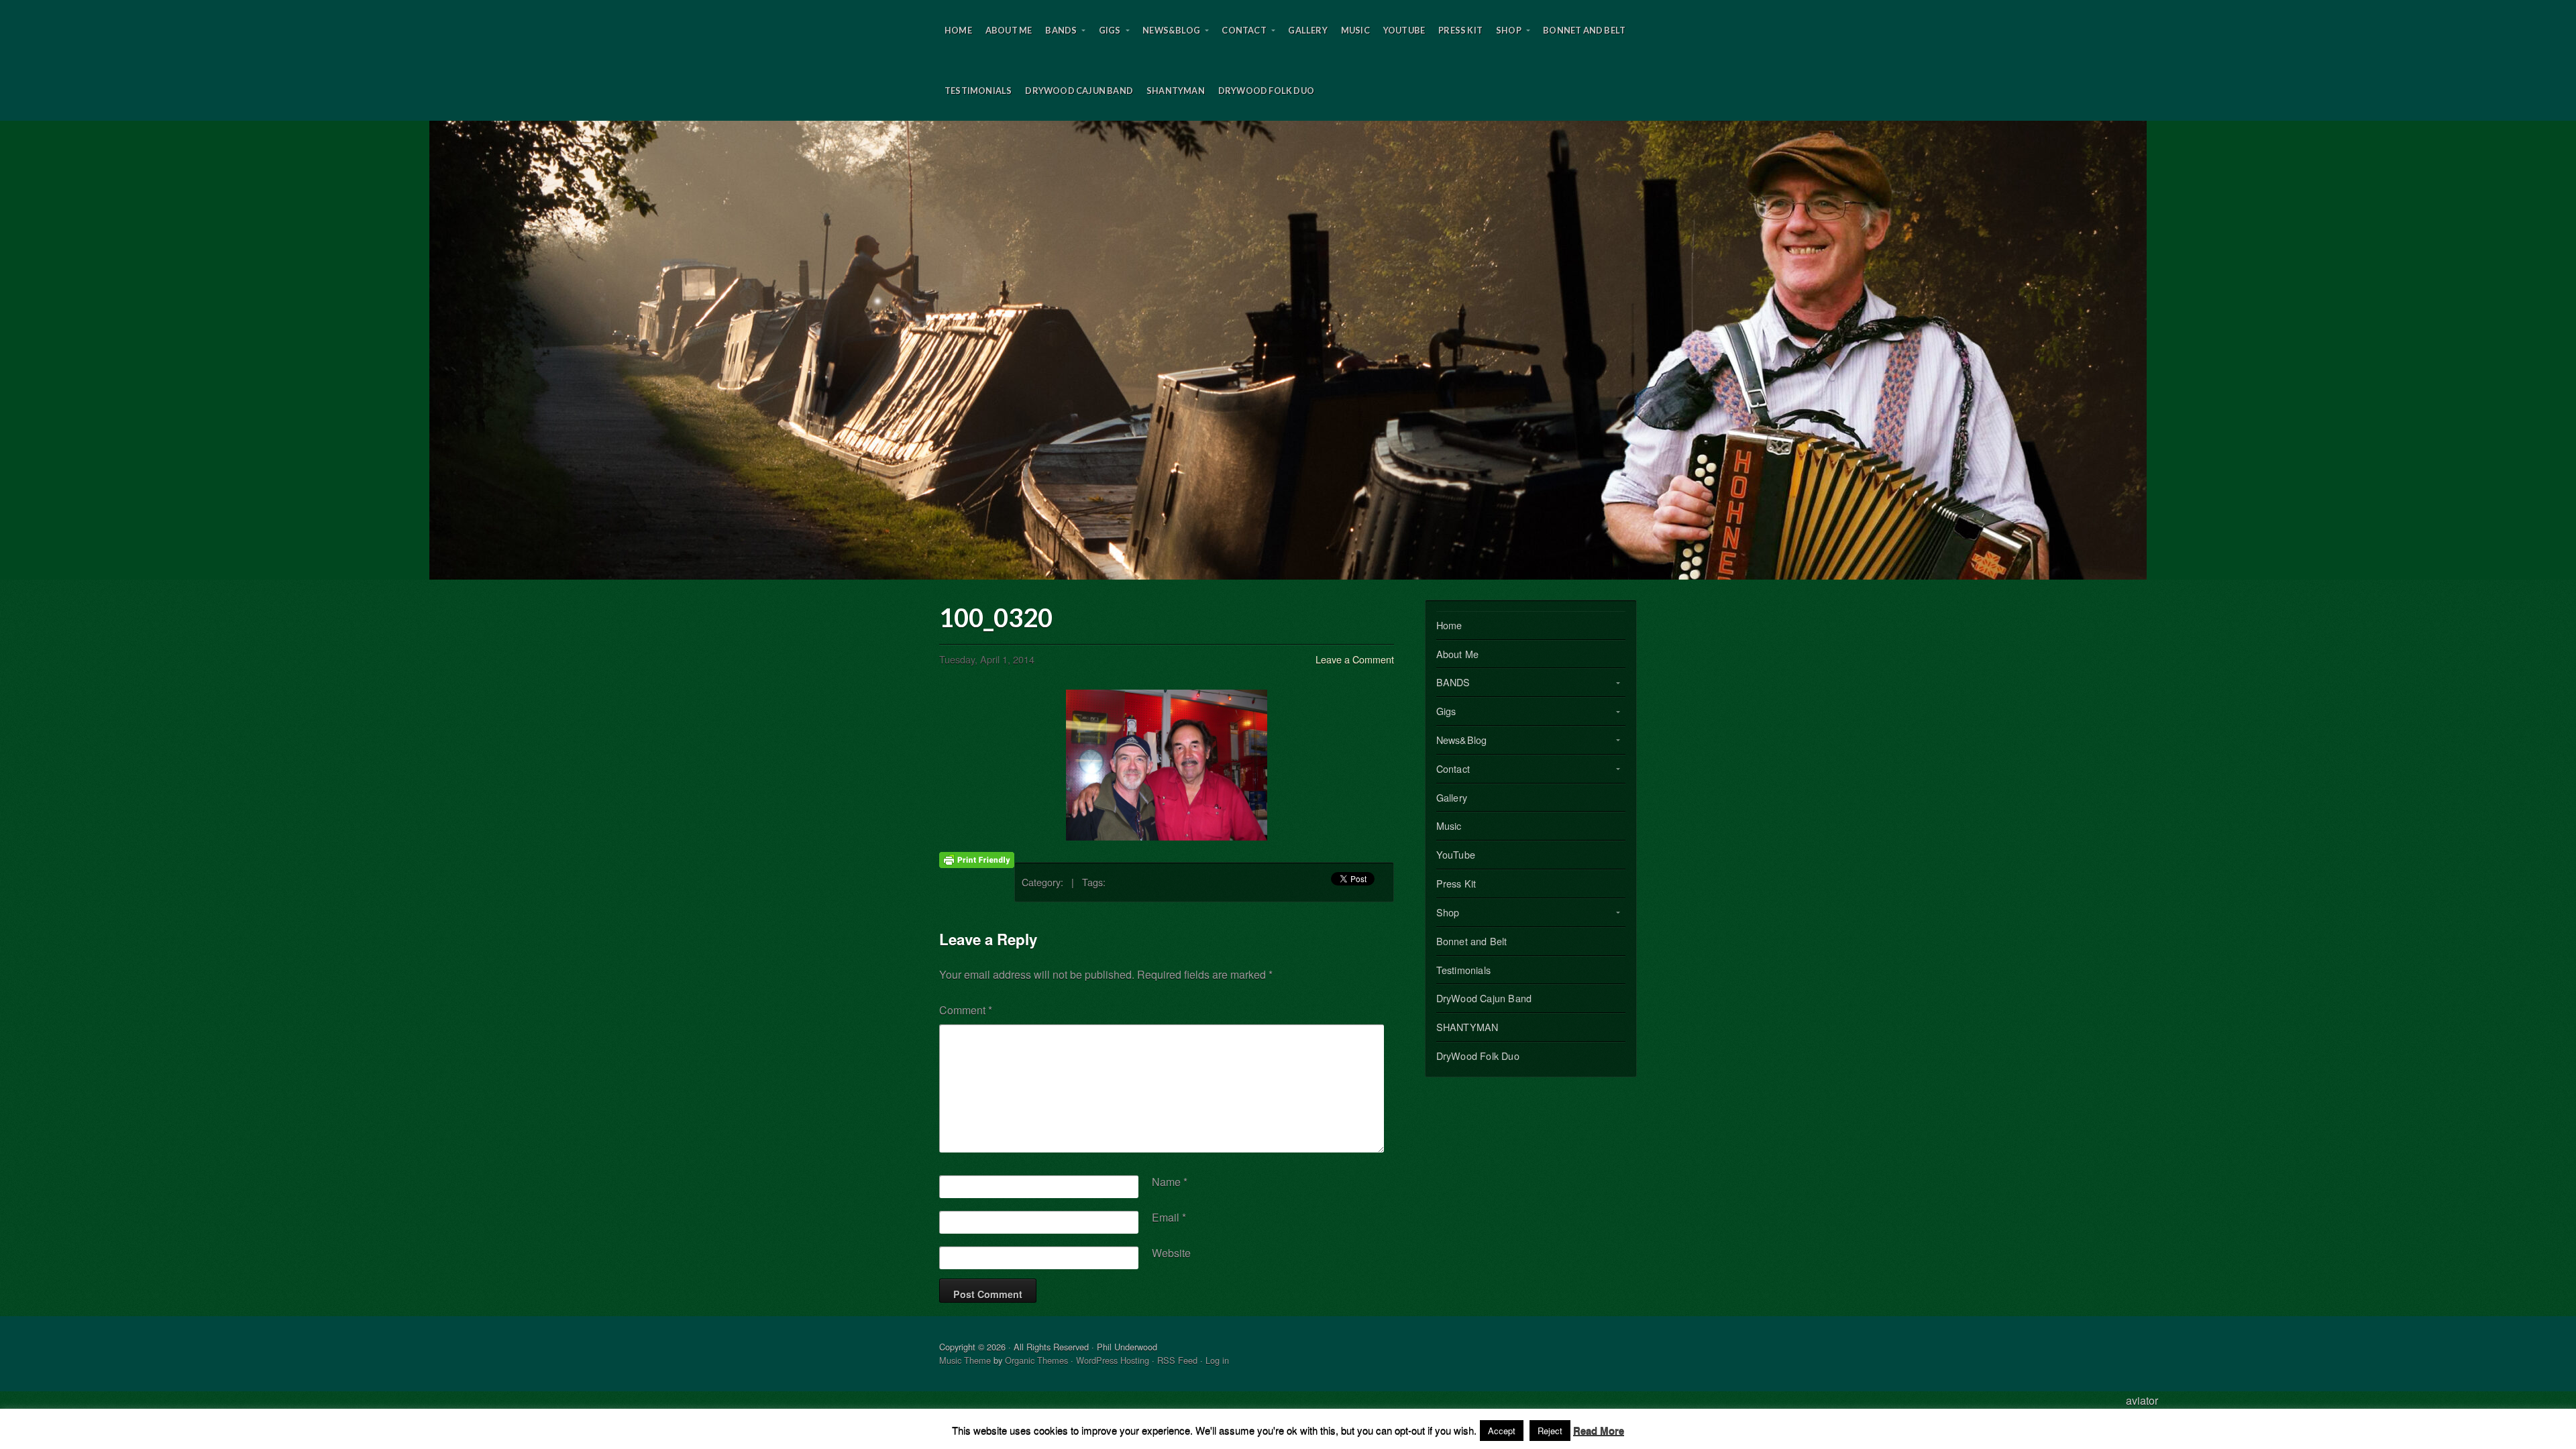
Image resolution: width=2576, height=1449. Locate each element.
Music (1355, 30)
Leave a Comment (1355, 659)
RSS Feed (1177, 1360)
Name (1170, 1182)
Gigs (1110, 30)
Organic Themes (1036, 1360)
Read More (1599, 1430)
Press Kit (1460, 30)
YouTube (1404, 30)
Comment (966, 1010)
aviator (2142, 1400)
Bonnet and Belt (1584, 30)
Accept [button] (1502, 1431)
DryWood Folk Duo (1266, 91)
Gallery (1307, 30)
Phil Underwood (1288, 350)
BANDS (1061, 30)
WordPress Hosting (1113, 1360)
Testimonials (978, 91)
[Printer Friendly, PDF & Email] (977, 858)
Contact (1244, 30)
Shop (1509, 30)
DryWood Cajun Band (1079, 91)
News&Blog (1171, 30)
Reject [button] (1550, 1431)
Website (1171, 1253)
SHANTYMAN (1176, 91)
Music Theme (965, 1360)
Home (958, 30)
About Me (1009, 30)
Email (1169, 1217)
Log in (1217, 1360)
